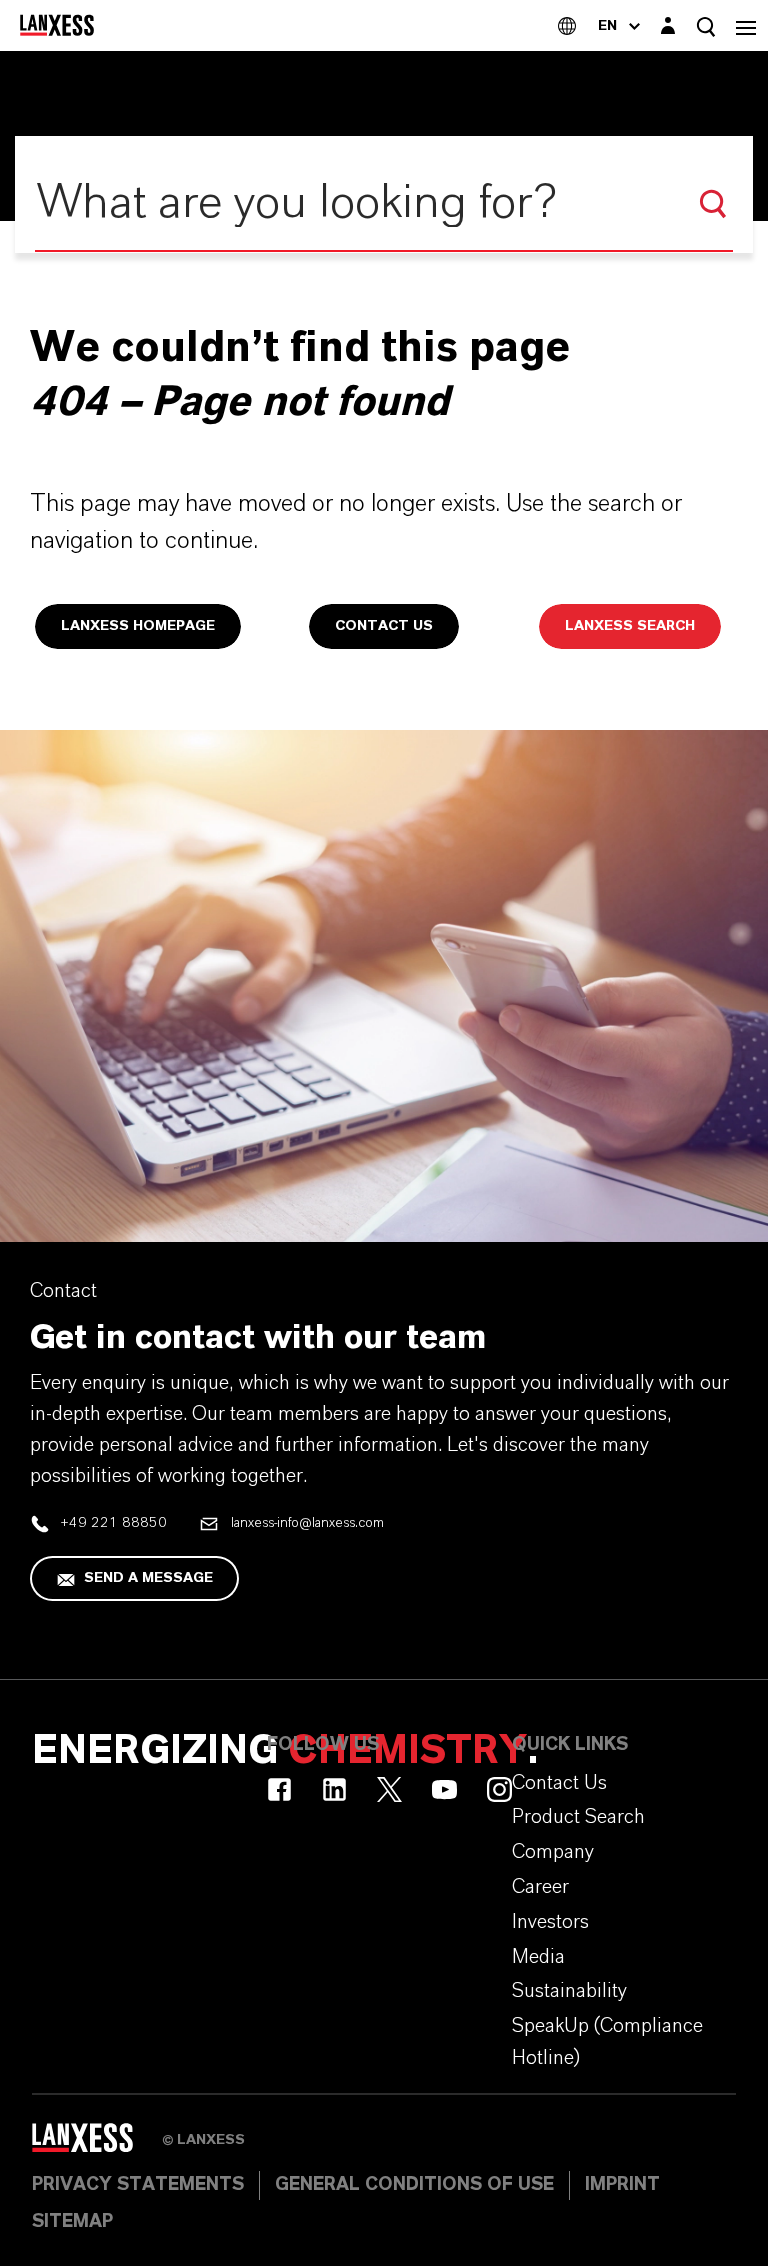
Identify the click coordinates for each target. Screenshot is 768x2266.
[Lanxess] (97, 2144)
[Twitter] (389, 1789)
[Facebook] (279, 1789)
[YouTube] (444, 1789)
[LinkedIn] (334, 1789)
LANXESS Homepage (138, 626)
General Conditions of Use (414, 2185)
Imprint (622, 2185)
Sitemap (72, 2222)
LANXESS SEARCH (630, 626)
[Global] (567, 25)
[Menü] (746, 25)
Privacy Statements (138, 2185)
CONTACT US (384, 626)
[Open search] (706, 26)
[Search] (713, 204)
